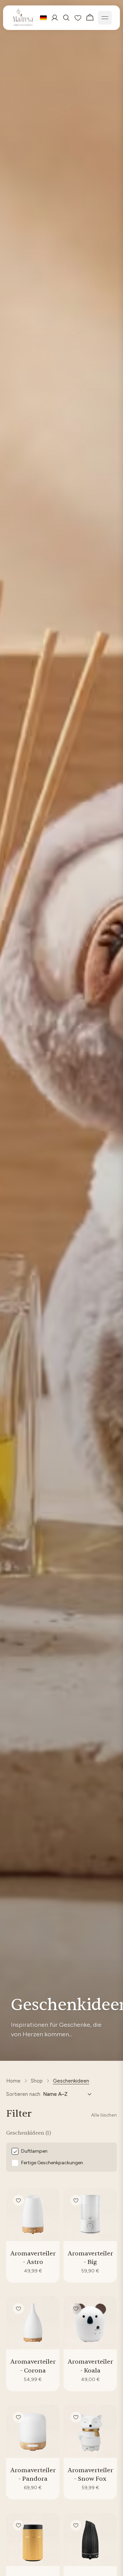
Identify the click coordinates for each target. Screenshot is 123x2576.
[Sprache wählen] (43, 18)
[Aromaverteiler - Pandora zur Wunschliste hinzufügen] (18, 2417)
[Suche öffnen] (66, 18)
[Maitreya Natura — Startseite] (23, 18)
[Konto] (55, 18)
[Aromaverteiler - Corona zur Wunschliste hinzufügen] (18, 2309)
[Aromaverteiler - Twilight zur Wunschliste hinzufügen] (76, 2525)
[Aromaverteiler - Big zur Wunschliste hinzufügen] (76, 2200)
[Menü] (105, 18)
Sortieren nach (23, 2094)
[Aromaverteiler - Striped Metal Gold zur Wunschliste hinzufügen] (18, 2525)
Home (13, 2081)
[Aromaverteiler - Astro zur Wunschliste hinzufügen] (18, 2200)
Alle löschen (104, 2115)
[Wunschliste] (78, 18)
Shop (37, 2081)
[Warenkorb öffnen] (90, 18)
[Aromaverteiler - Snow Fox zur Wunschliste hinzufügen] (76, 2417)
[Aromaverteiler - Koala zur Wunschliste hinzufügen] (76, 2309)
